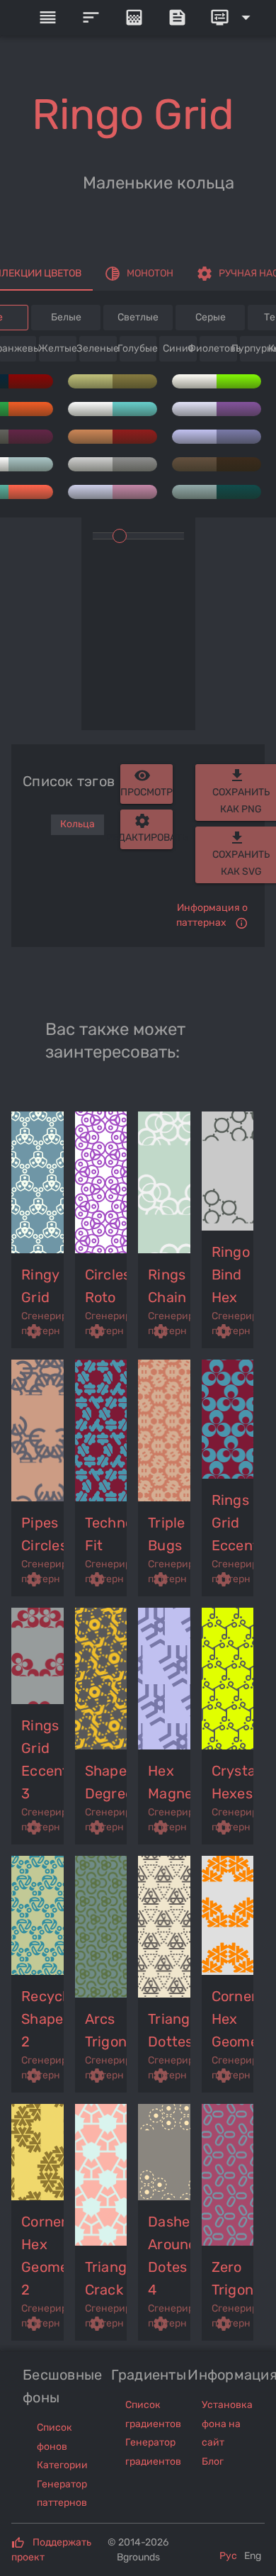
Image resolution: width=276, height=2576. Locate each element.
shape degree (107, 1782)
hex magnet (170, 1782)
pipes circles (43, 1534)
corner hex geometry (234, 2019)
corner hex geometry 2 (43, 2256)
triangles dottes (170, 2030)
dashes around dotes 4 (170, 2256)
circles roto (107, 1286)
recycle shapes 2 (43, 2019)
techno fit (107, 1534)
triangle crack (107, 2278)
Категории (62, 2465)
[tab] (139, 274)
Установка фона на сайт (227, 2424)
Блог (213, 2462)
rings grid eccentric (234, 1523)
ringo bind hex (231, 1275)
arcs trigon (106, 2030)
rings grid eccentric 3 (43, 1759)
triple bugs (167, 1534)
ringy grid (40, 1286)
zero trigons (234, 2278)
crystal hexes (234, 1782)
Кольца (77, 824)
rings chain (167, 1286)
